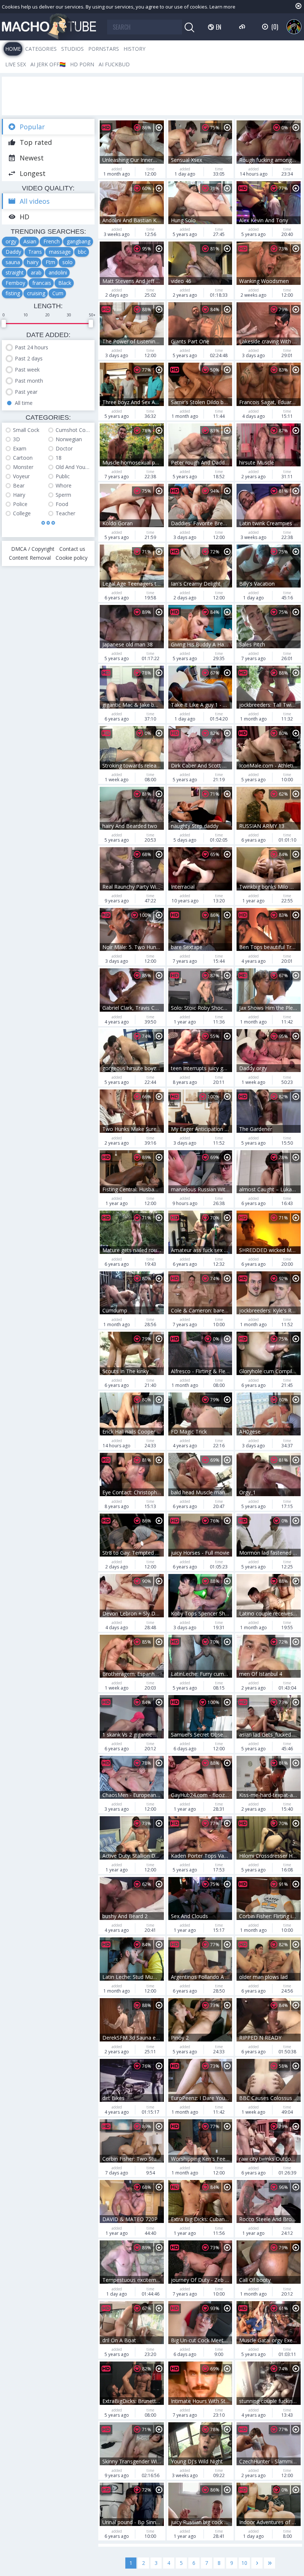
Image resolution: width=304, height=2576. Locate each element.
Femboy (15, 283)
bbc (82, 252)
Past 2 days (29, 358)
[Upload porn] (243, 27)
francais (42, 283)
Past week (27, 370)
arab (36, 272)
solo (67, 262)
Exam (20, 448)
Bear (19, 485)
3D (16, 439)
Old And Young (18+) (73, 467)
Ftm (50, 262)
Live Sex (16, 64)
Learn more (222, 7)
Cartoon (23, 458)
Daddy (13, 252)
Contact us (72, 549)
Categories (41, 49)
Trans (35, 252)
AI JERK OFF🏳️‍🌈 (48, 64)
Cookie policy (72, 558)
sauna (13, 262)
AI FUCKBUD (114, 64)
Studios (72, 49)
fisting (13, 293)
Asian (30, 241)
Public (63, 476)
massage (60, 252)
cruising (36, 293)
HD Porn (82, 64)
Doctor (64, 448)
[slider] (4, 324)
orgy (11, 241)
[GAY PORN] (294, 27)
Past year (26, 392)
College (22, 513)
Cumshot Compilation (73, 430)
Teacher (65, 513)
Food (62, 504)
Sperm (63, 495)
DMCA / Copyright (33, 549)
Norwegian (69, 439)
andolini (58, 272)
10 (244, 2563)
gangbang (79, 241)
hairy (33, 262)
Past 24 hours (32, 347)
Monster (23, 467)
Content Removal (30, 558)
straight (15, 272)
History (134, 49)
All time (24, 403)
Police (20, 504)
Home (13, 49)
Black (65, 283)
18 (59, 458)
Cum (58, 293)
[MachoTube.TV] (49, 27)
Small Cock (26, 430)
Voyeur (21, 476)
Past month (29, 381)
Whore (64, 485)
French (52, 241)
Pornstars (104, 49)
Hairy (19, 495)
